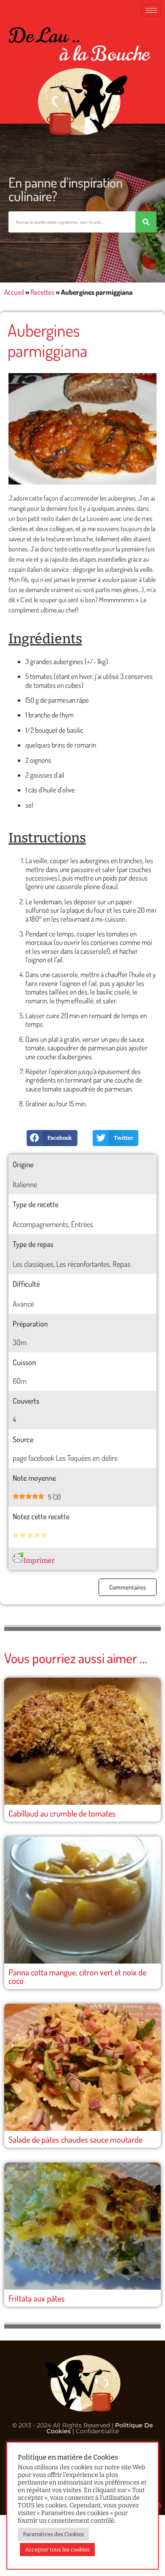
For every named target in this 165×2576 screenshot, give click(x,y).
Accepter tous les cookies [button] (57, 2550)
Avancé (23, 1304)
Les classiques (33, 1264)
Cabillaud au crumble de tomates (62, 1813)
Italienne (25, 1184)
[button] (52, 1138)
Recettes (43, 292)
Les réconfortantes (83, 1264)
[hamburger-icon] (151, 10)
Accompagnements (40, 1224)
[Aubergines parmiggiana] (82, 429)
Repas (121, 1264)
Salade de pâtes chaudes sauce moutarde (76, 2139)
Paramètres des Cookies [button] (53, 2534)
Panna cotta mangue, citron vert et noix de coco (77, 1976)
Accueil (14, 292)
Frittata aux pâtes (37, 2298)
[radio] (16, 1536)
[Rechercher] (146, 222)
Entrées (82, 1224)
